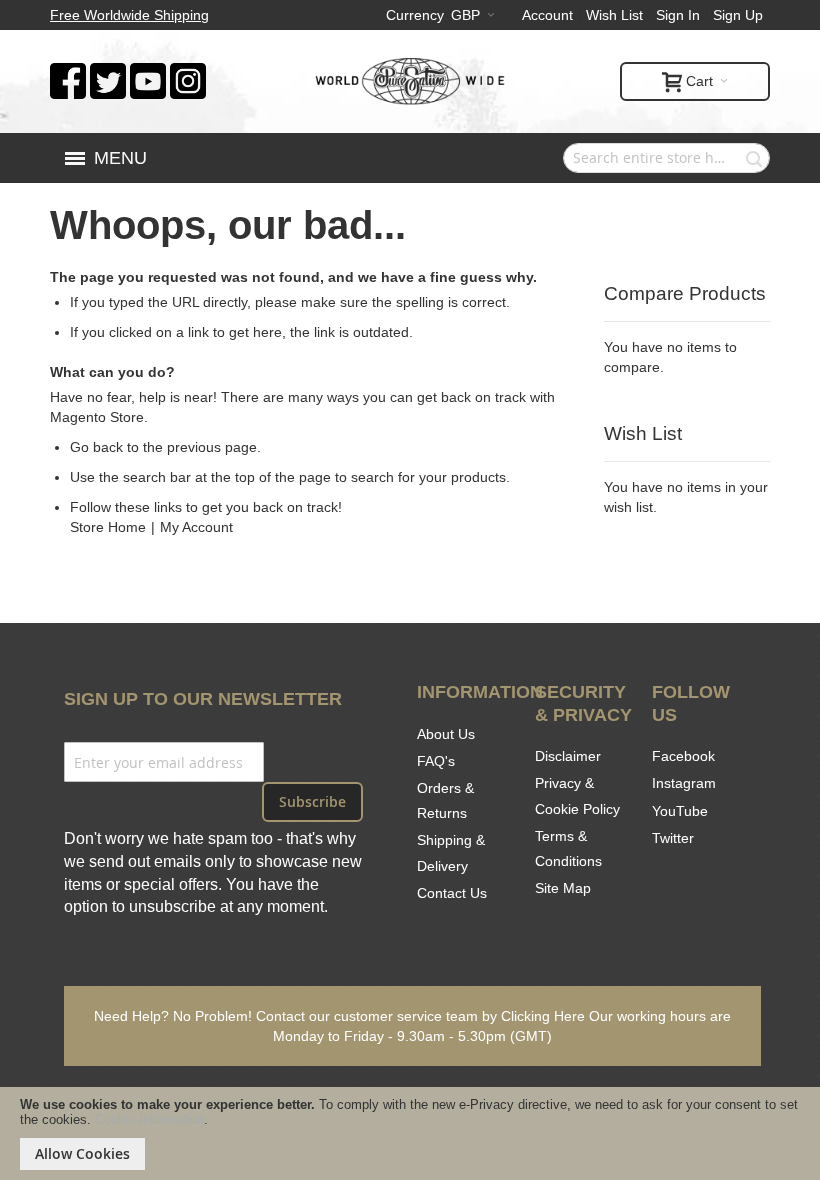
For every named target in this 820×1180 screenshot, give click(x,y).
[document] (410, 1133)
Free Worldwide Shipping (129, 15)
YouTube (680, 811)
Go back (96, 447)
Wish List (614, 15)
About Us (446, 734)
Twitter (673, 838)
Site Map (563, 888)
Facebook (683, 756)
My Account (196, 527)
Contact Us (452, 893)
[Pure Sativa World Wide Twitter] (108, 73)
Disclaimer (568, 756)
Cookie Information (149, 1119)
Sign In (678, 15)
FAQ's (436, 761)
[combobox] (666, 158)
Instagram (684, 783)
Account (547, 15)
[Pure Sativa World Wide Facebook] (68, 73)
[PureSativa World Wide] (410, 81)
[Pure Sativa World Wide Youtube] (148, 73)
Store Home (108, 527)
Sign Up (738, 15)
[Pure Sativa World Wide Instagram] (188, 73)
